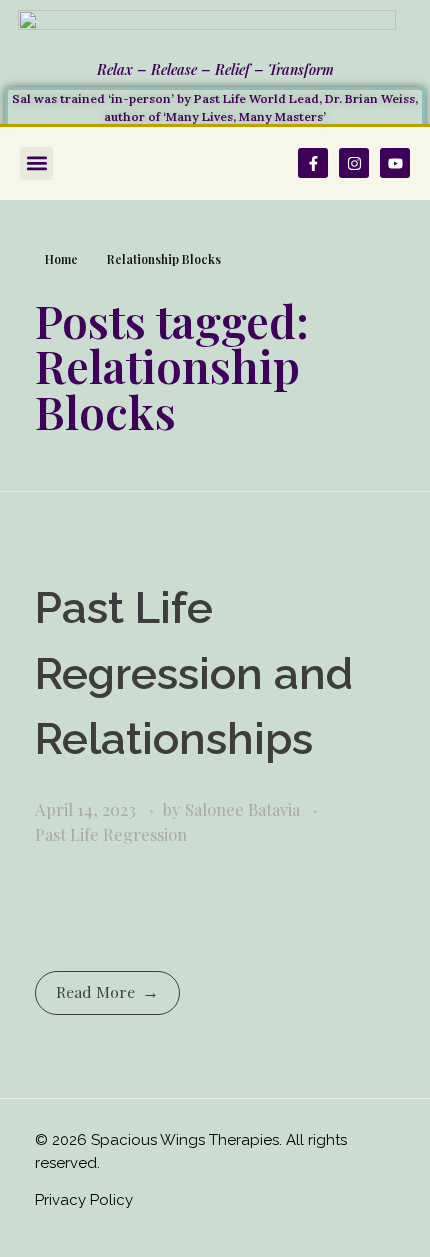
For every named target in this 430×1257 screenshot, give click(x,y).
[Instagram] (354, 163)
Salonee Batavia (244, 809)
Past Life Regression (111, 834)
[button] (36, 163)
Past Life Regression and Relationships (194, 673)
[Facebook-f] (313, 163)
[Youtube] (395, 163)
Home (61, 259)
